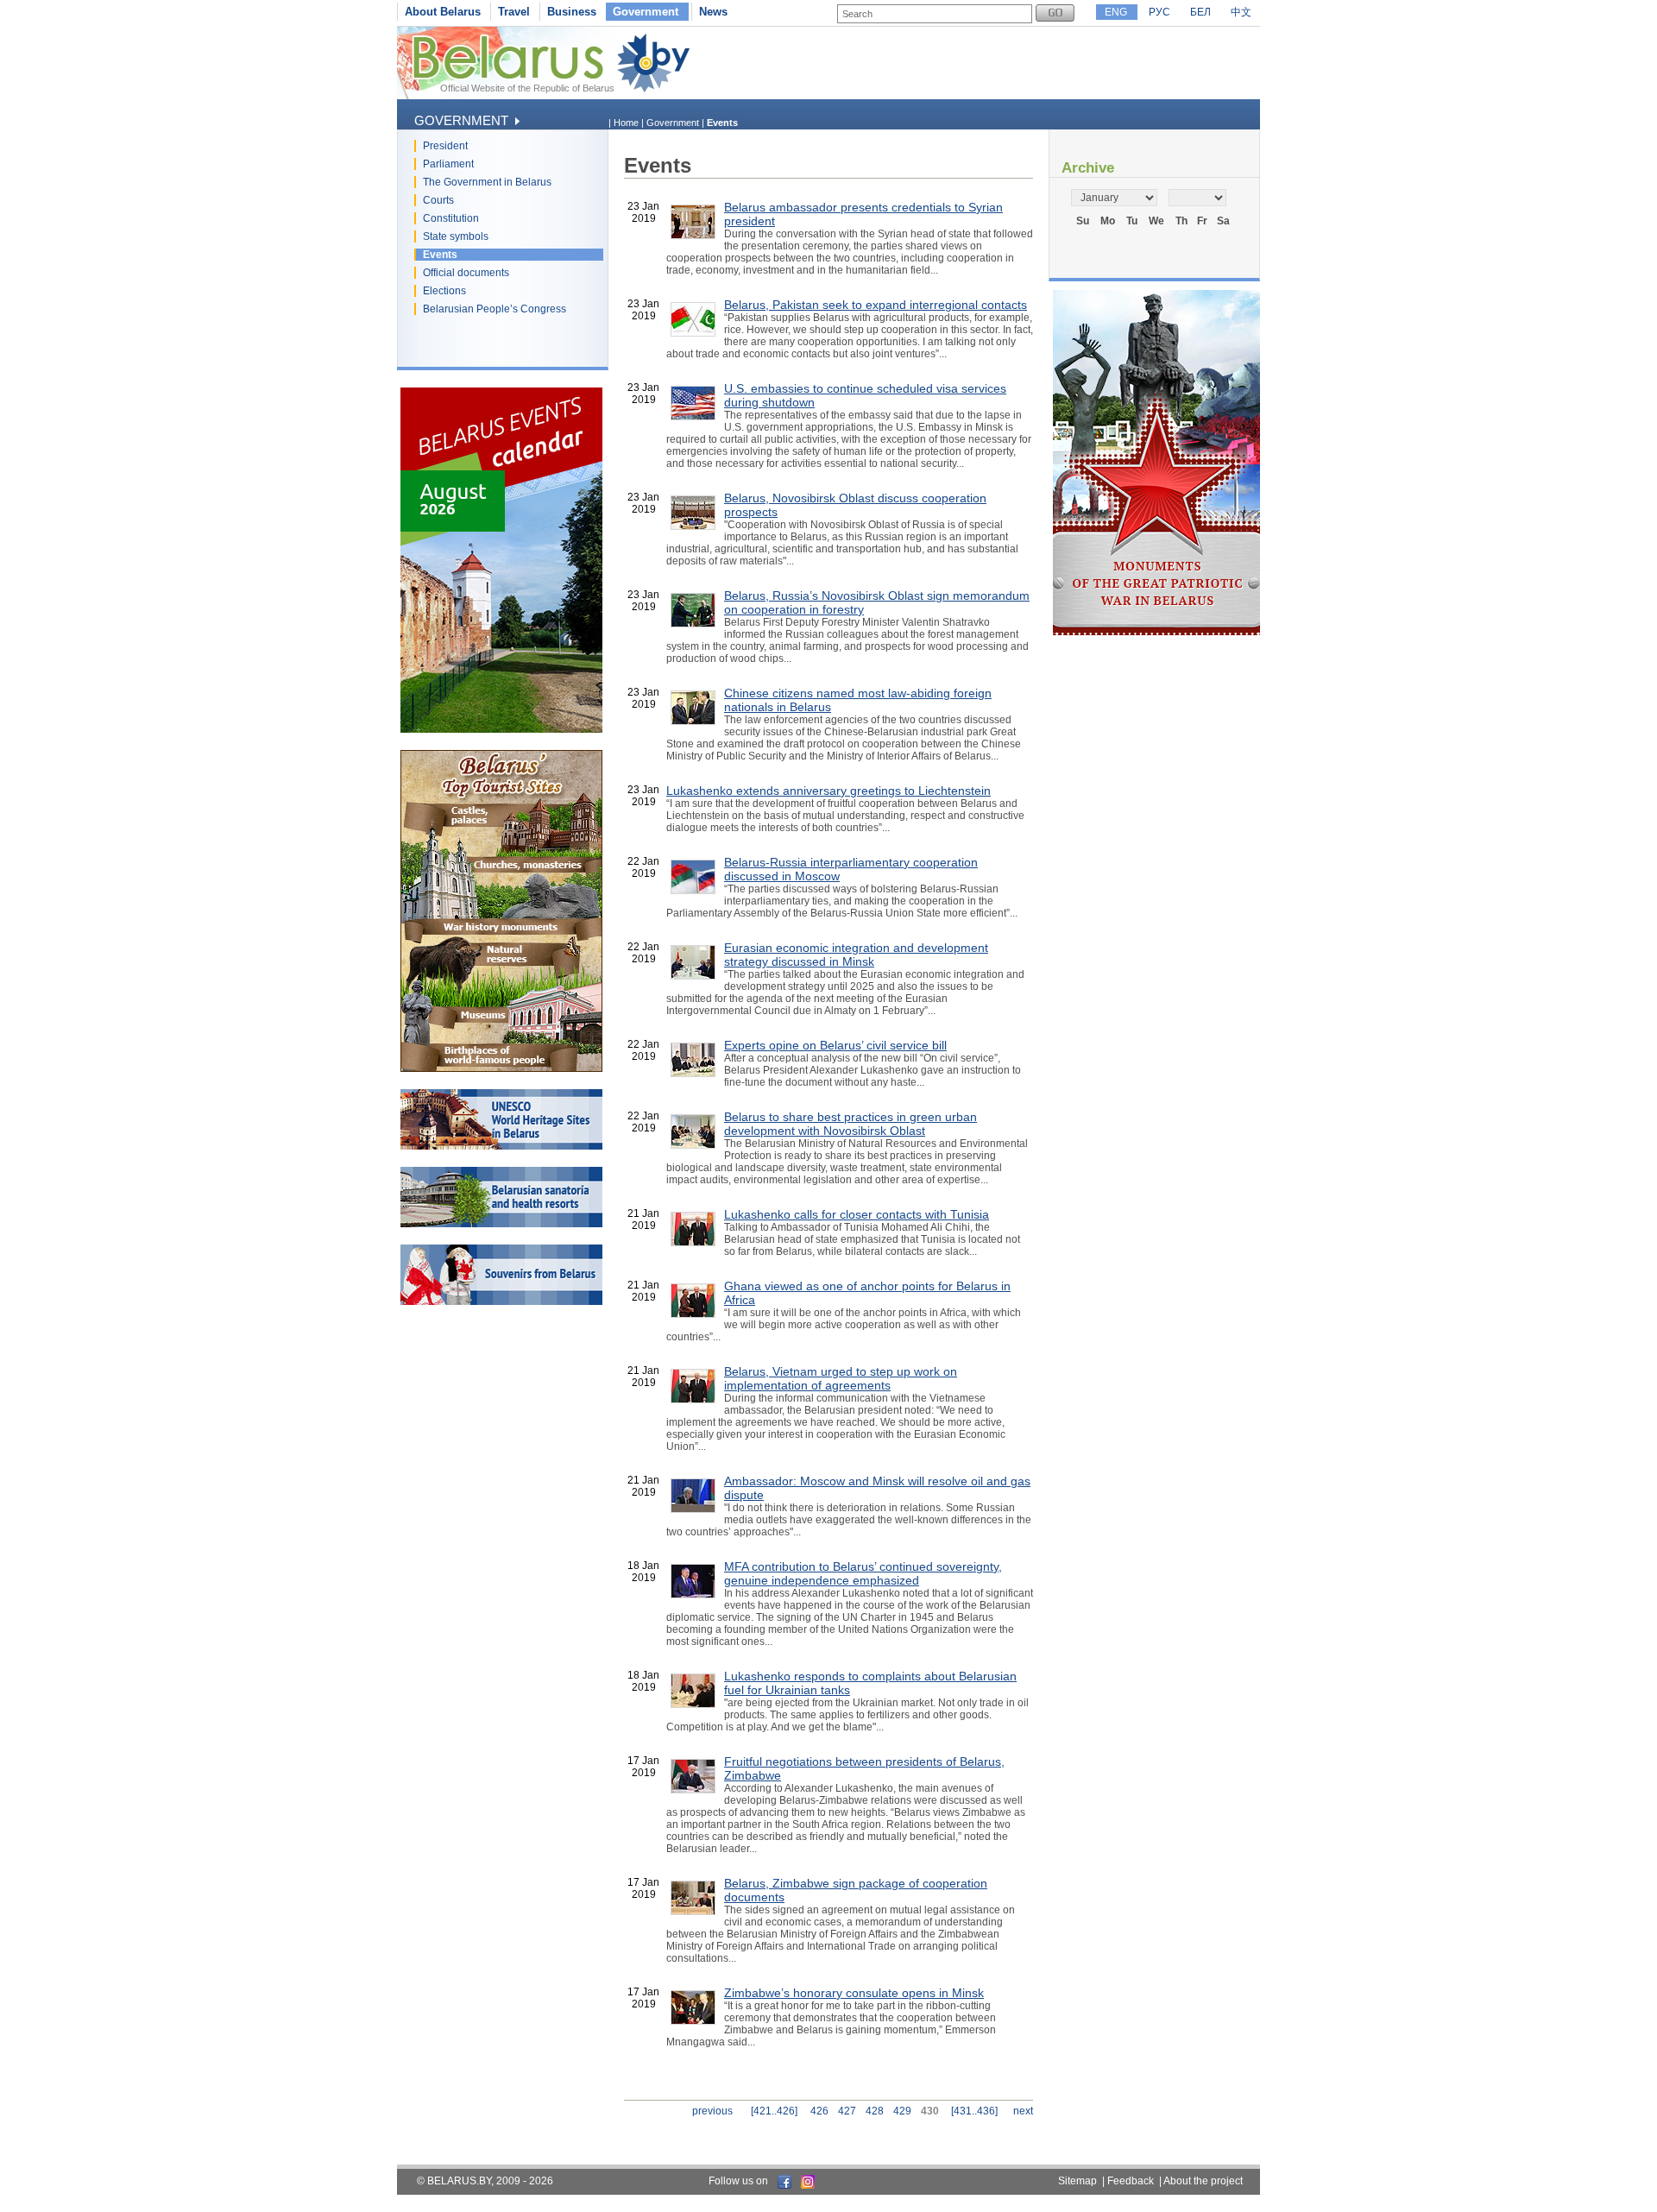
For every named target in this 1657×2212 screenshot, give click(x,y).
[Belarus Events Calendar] (501, 729)
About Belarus (443, 12)
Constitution (451, 218)
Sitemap (1077, 2181)
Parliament (448, 164)
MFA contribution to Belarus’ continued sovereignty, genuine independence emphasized (863, 1573)
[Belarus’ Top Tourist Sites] (501, 1068)
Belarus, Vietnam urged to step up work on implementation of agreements (841, 1378)
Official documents (466, 273)
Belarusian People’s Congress (495, 309)
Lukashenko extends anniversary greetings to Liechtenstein (828, 791)
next (1023, 2111)
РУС (1159, 12)
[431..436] (974, 2111)
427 (847, 2111)
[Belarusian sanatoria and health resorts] (501, 1224)
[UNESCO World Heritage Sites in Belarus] (501, 1146)
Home (626, 123)
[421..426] (774, 2111)
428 (875, 2111)
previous (712, 2111)
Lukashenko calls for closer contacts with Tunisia (857, 1214)
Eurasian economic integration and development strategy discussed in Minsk (856, 955)
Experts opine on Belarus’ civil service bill (835, 1045)
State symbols (456, 236)
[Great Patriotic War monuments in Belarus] (1156, 632)
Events (440, 255)
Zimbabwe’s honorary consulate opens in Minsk (854, 1993)
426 (819, 2111)
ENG (1116, 12)
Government (646, 12)
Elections (444, 291)
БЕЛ (1200, 12)
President (445, 146)
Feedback (1131, 2181)
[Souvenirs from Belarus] (501, 1301)
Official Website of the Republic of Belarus (527, 88)
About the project (1203, 2181)
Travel (514, 12)
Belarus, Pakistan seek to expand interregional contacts (876, 305)
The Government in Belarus (487, 182)
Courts (438, 200)
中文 (1241, 12)
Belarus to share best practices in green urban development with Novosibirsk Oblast (851, 1124)
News (713, 12)
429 (902, 2111)
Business (572, 12)
